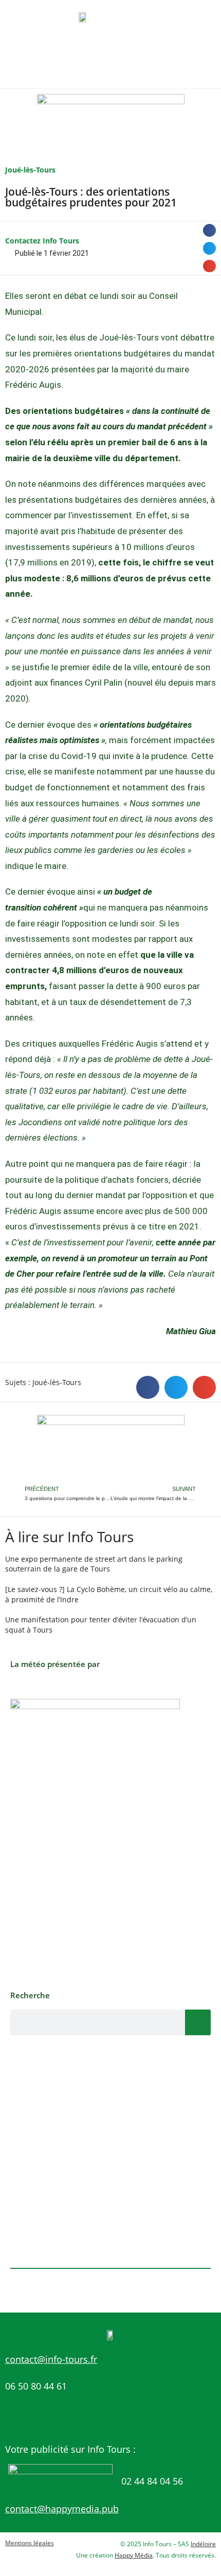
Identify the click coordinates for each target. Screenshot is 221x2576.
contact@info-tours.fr (51, 2359)
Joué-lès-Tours (30, 170)
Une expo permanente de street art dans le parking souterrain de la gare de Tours (94, 1564)
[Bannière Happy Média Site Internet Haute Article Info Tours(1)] (111, 1448)
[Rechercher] (198, 2022)
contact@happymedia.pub (62, 2509)
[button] (209, 230)
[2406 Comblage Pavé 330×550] (95, 1839)
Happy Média (134, 2555)
